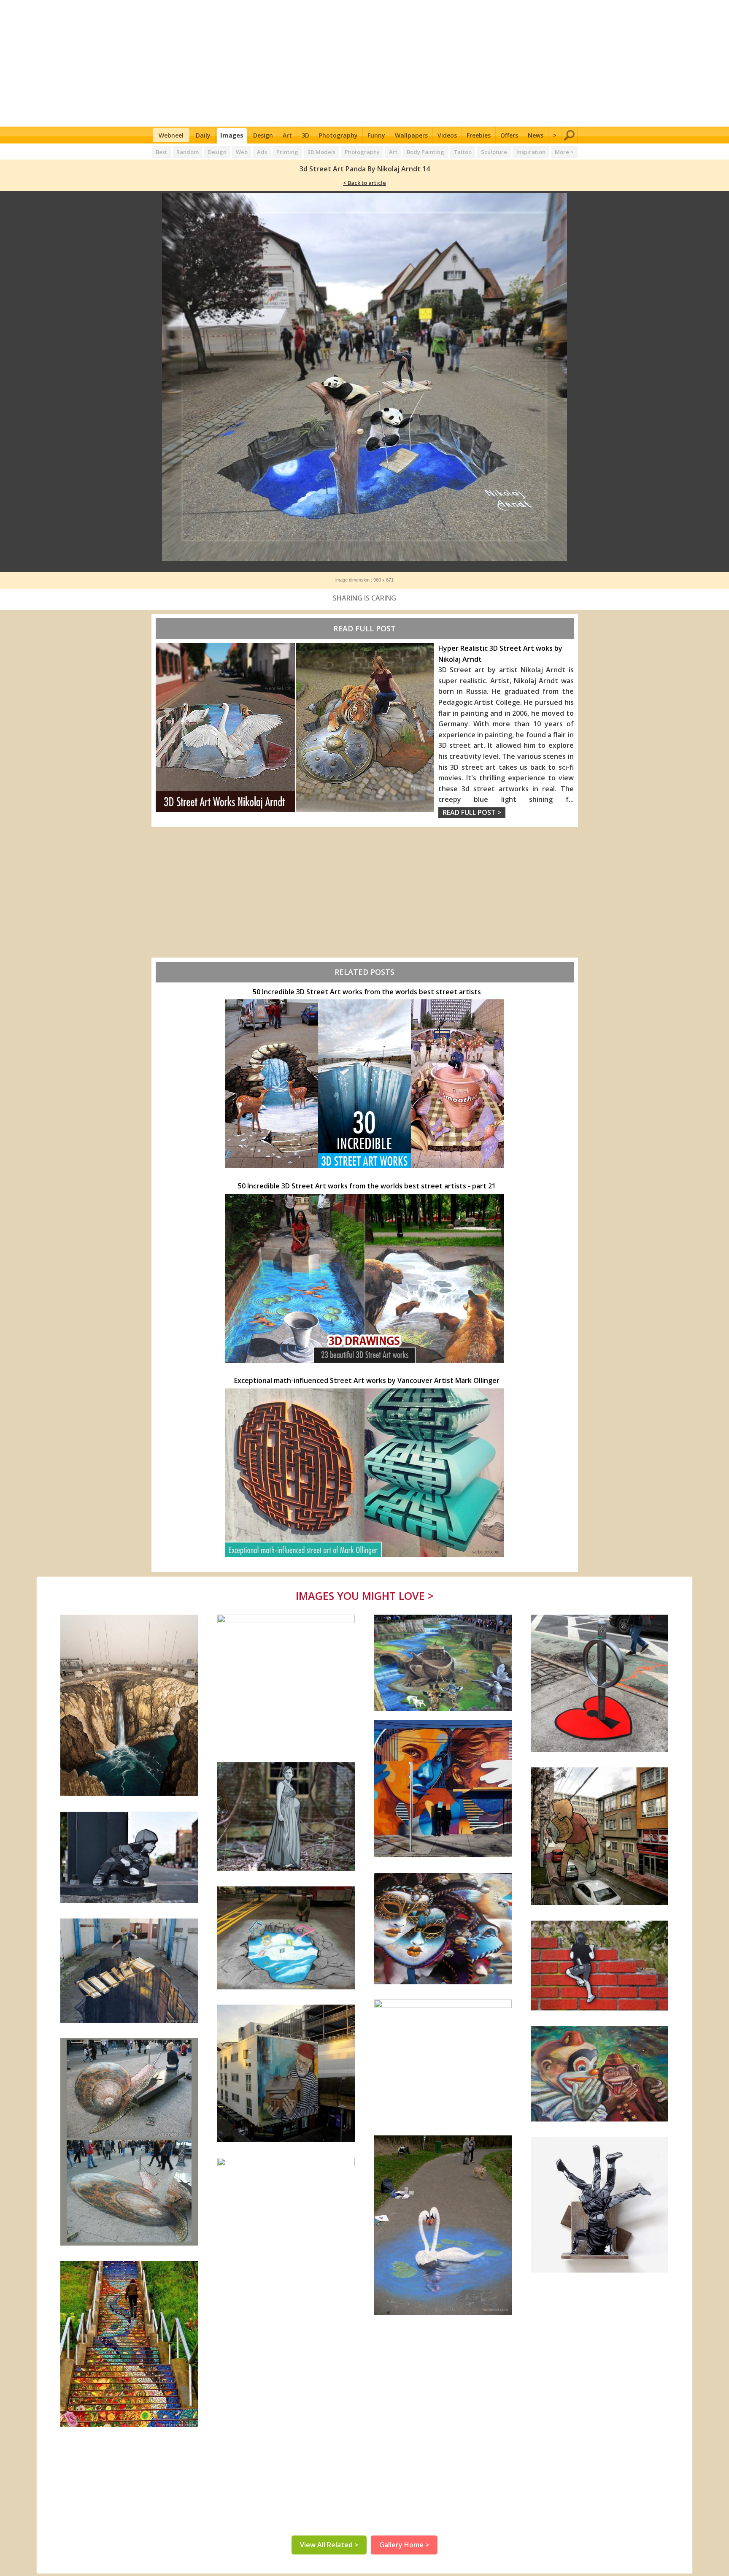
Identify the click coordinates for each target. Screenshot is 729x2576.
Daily (203, 135)
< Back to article (364, 183)
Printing (287, 152)
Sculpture (494, 152)
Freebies (479, 135)
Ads (262, 152)
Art (287, 135)
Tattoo (463, 152)
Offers (509, 135)
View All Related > (329, 2545)
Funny (376, 135)
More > (564, 152)
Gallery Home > (404, 2545)
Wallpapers (411, 135)
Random (188, 152)
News (536, 135)
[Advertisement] (365, 63)
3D (305, 135)
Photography (338, 135)
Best (161, 152)
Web (242, 152)
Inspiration (531, 152)
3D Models (321, 152)
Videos (447, 135)
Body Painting (425, 152)
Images (232, 135)
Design (263, 135)
